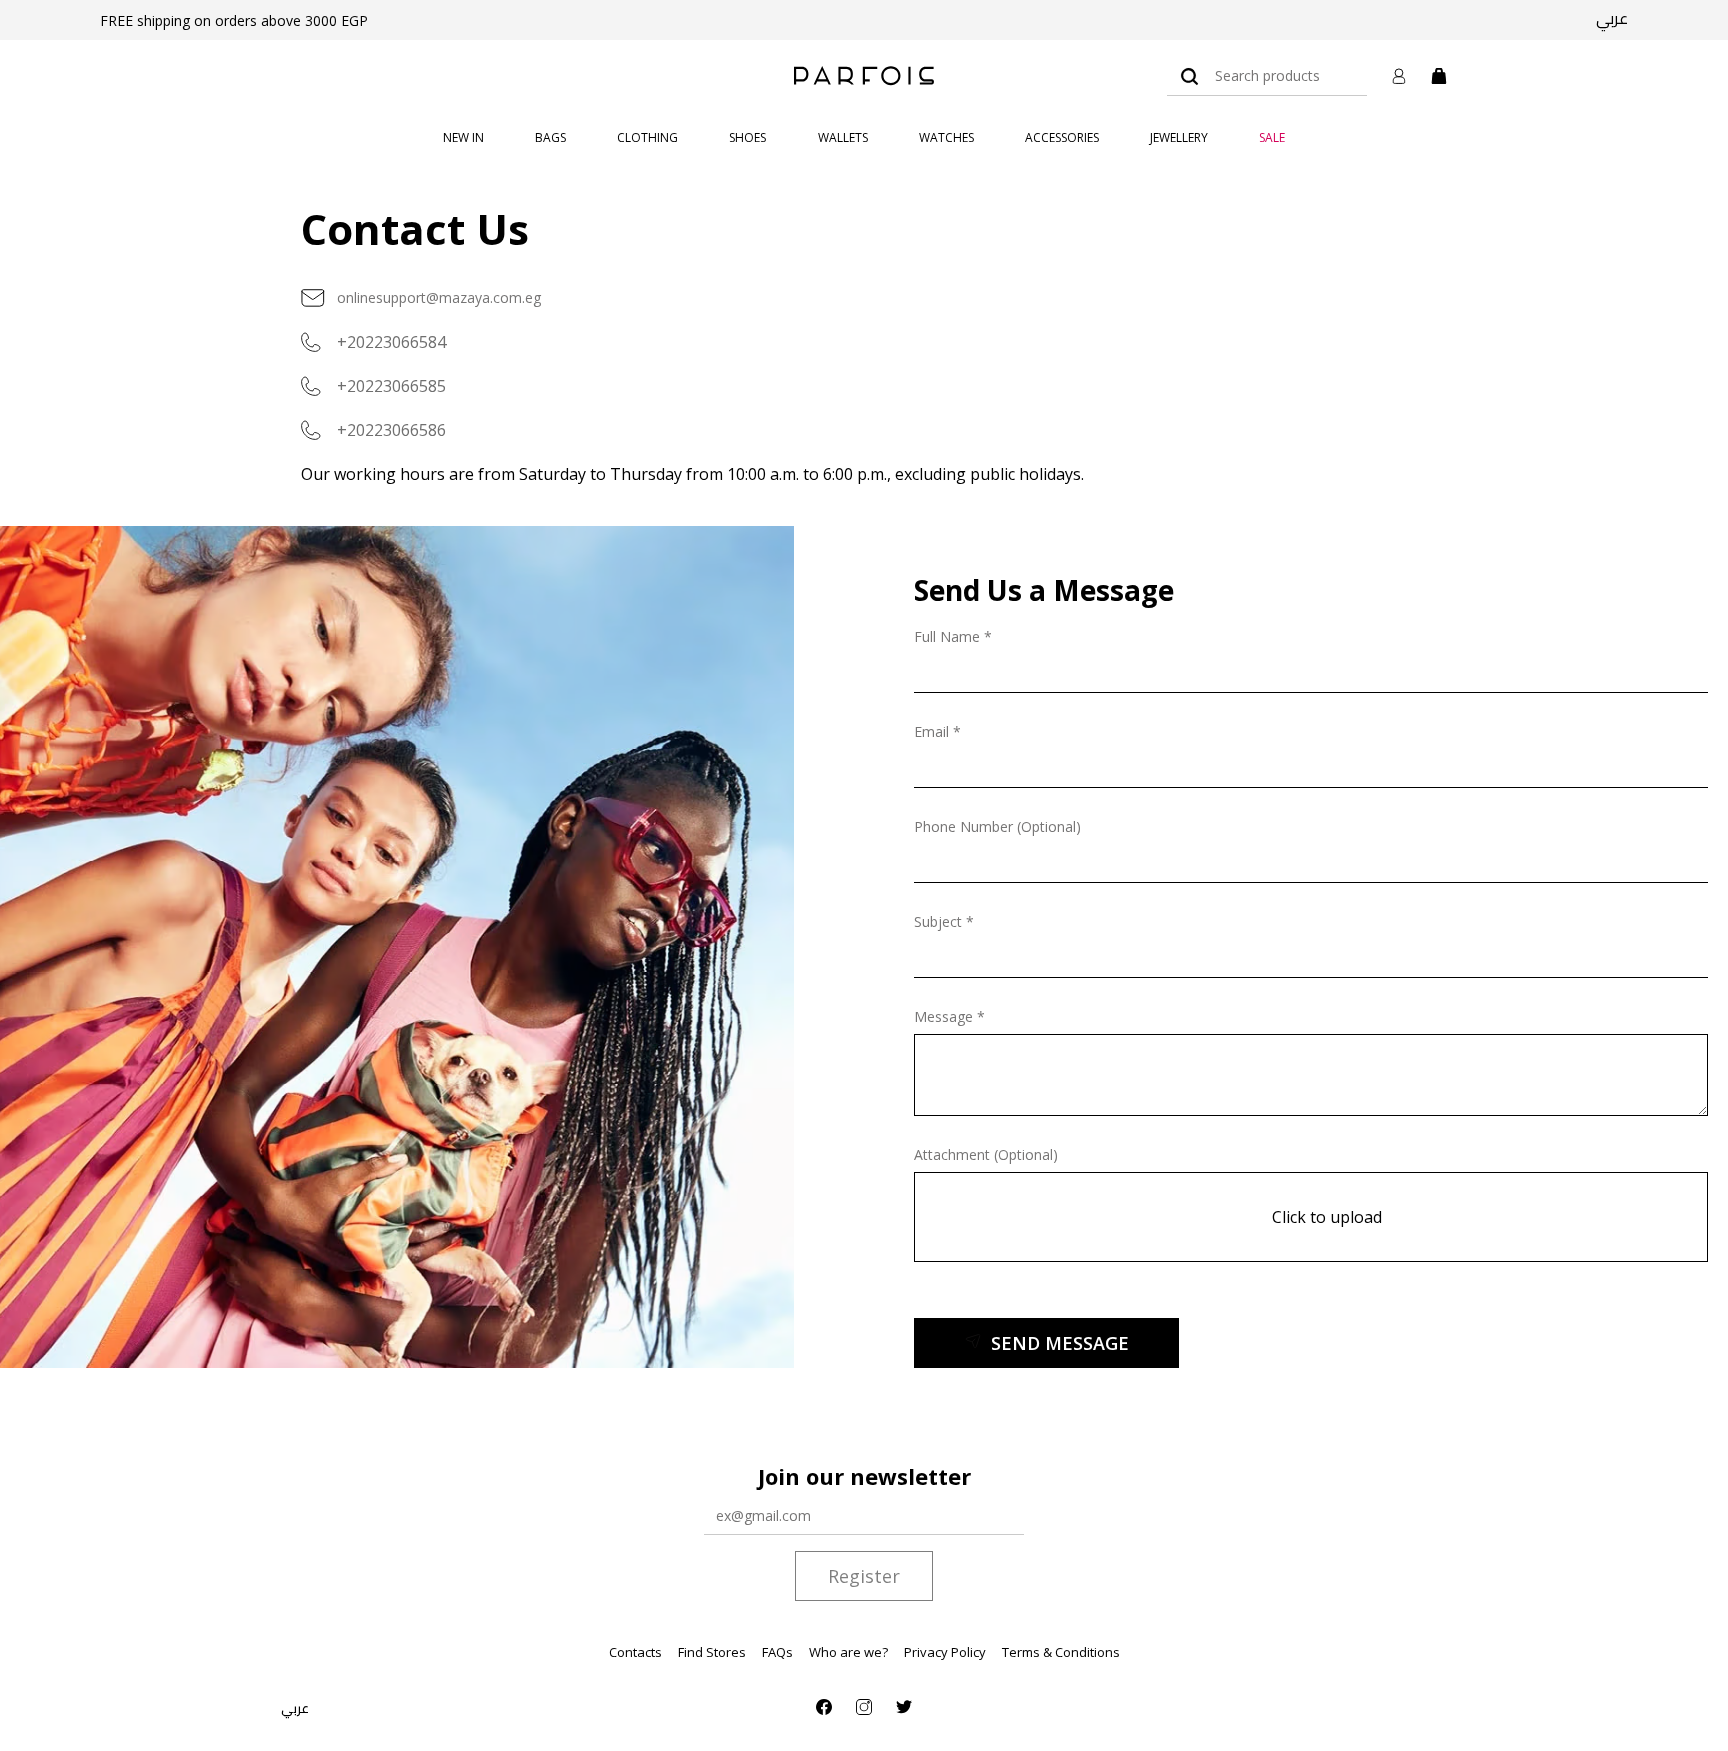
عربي (1612, 18)
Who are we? (848, 1652)
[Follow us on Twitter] (904, 1707)
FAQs (777, 1652)
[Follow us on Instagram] (864, 1707)
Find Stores (712, 1652)
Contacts (635, 1652)
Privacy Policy (945, 1652)
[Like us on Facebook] (824, 1707)
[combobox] (1267, 76)
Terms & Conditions (1061, 1652)
